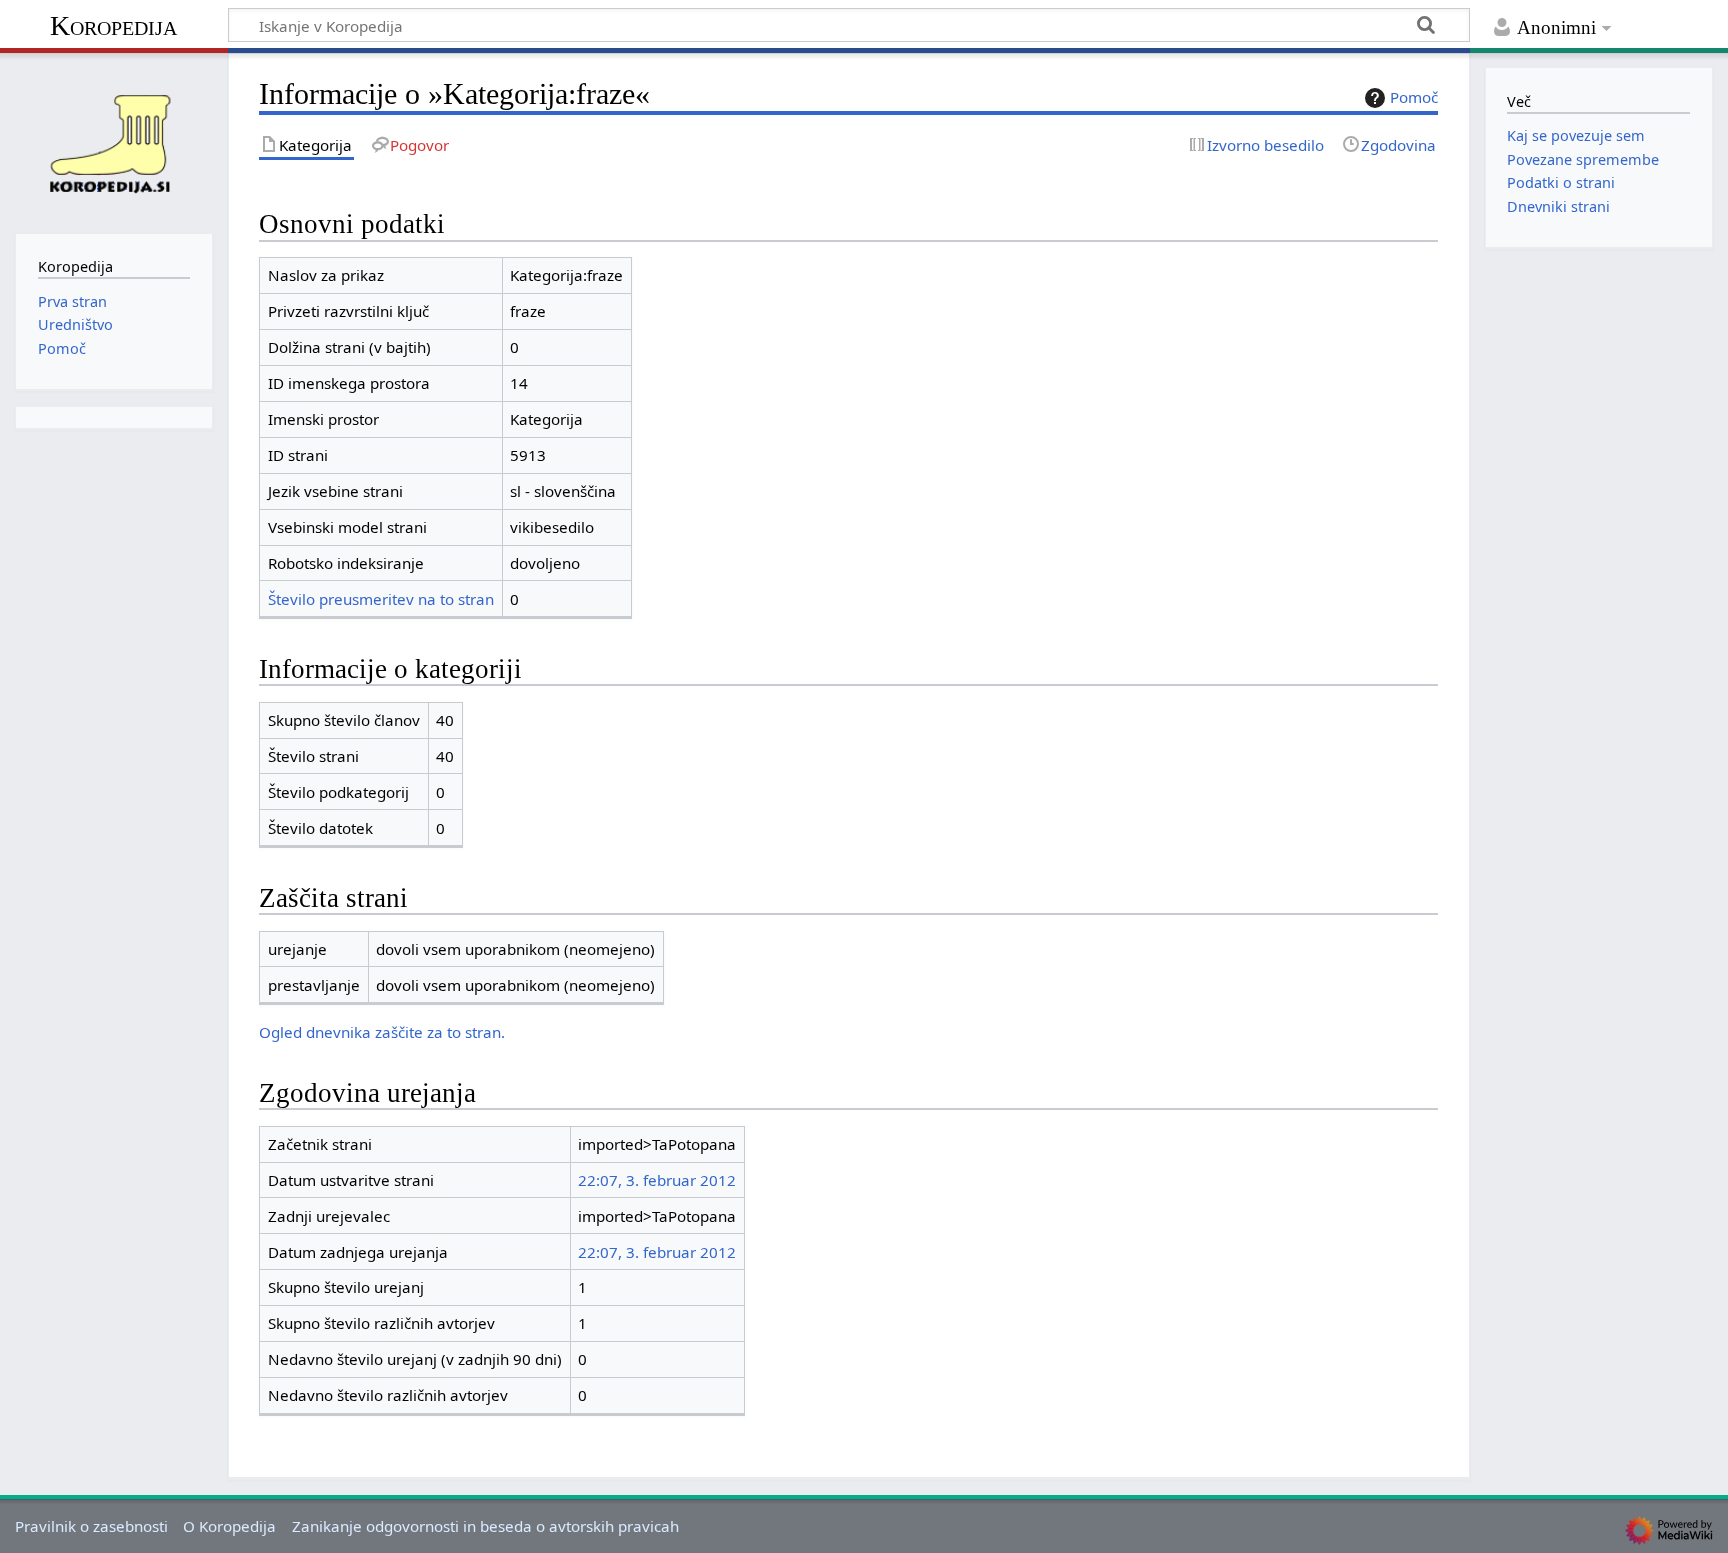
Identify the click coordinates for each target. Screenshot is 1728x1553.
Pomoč (1414, 97)
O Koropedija (229, 1526)
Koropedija (113, 25)
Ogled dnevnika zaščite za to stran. (382, 1032)
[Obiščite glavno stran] (114, 141)
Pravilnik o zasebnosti (91, 1526)
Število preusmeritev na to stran (381, 599)
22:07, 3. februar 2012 (657, 1180)
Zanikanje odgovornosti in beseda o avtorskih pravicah (485, 1526)
